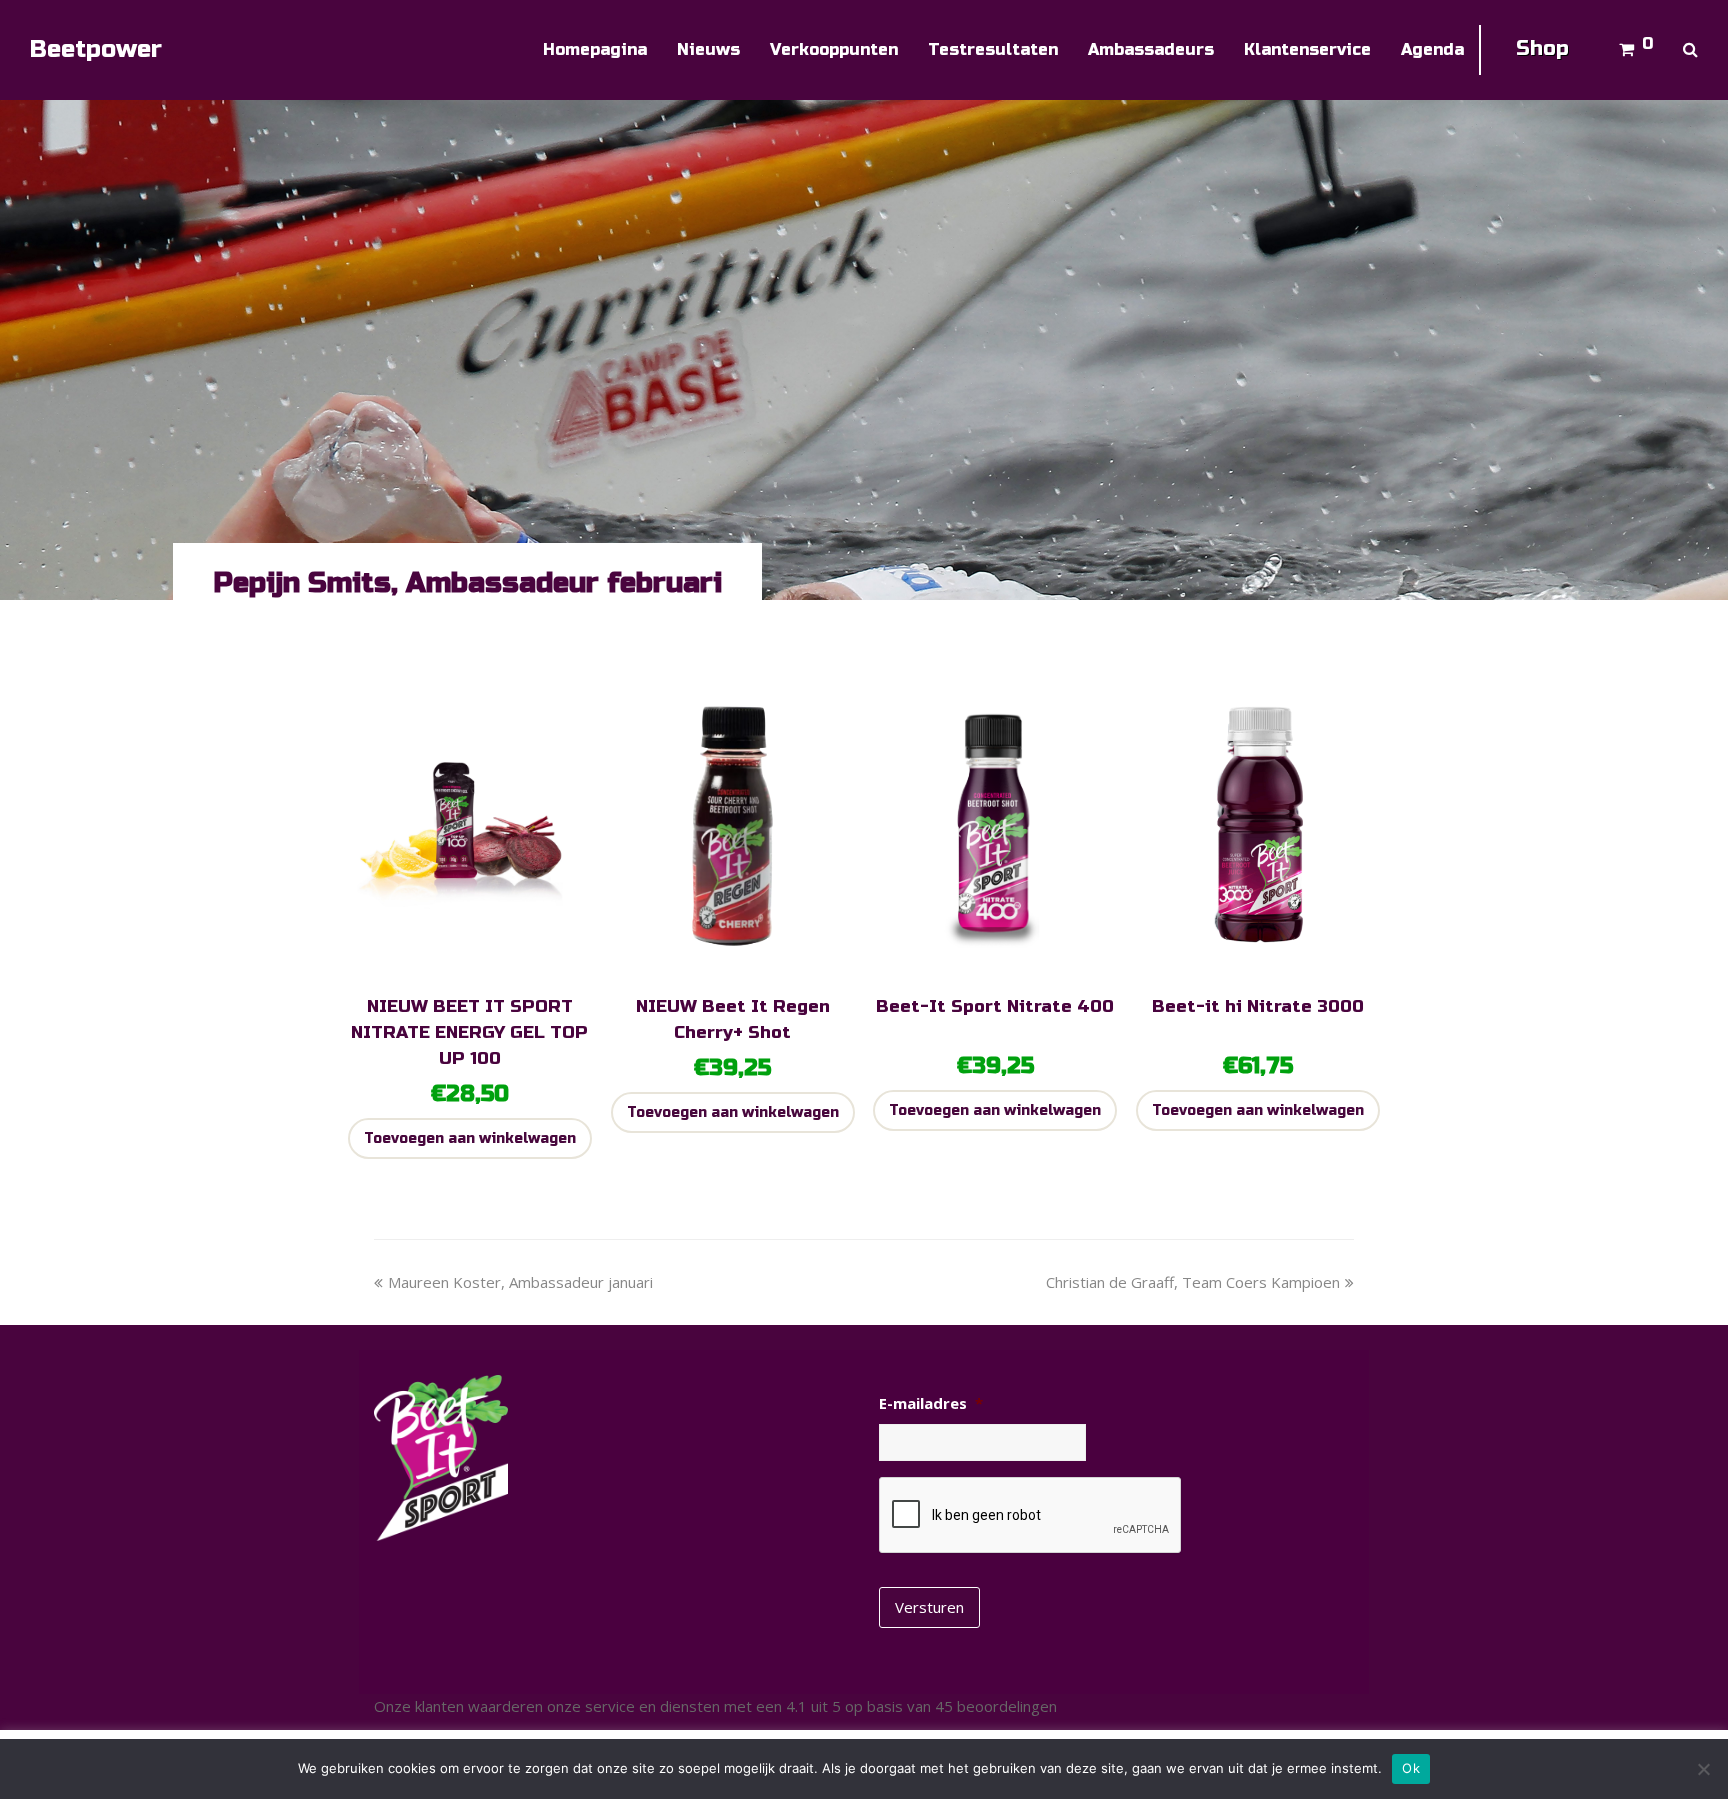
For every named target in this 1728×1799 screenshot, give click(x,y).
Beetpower (96, 49)
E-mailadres (931, 1403)
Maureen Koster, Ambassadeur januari (520, 1282)
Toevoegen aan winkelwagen (470, 1138)
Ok (1411, 1768)
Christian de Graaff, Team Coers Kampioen (1193, 1282)
